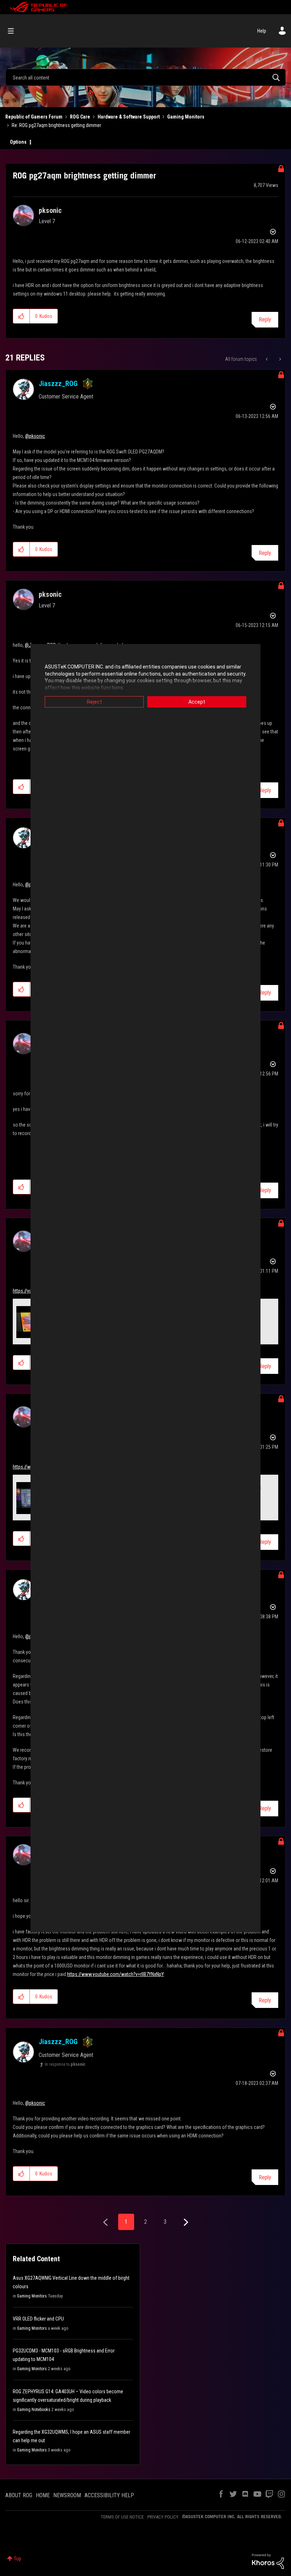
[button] (21, 316)
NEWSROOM (67, 2495)
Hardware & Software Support (129, 117)
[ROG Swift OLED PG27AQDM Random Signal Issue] (267, 359)
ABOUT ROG (19, 2495)
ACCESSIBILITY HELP (109, 2495)
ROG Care (80, 117)
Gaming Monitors (186, 117)
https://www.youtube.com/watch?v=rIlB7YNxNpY (116, 1974)
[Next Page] (185, 2222)
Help (262, 31)
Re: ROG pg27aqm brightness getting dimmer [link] (56, 125)
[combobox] (145, 77)
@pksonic (35, 436)
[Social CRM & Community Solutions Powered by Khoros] (268, 2561)
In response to (65, 2064)
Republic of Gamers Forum (34, 117)
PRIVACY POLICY (163, 2517)
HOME (43, 2495)
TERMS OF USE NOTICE (122, 2517)
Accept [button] (197, 702)
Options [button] (18, 142)
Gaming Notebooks (34, 2410)
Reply (265, 320)
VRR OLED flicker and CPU (38, 2319)
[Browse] (14, 31)
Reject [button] (94, 702)
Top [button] (18, 2559)
